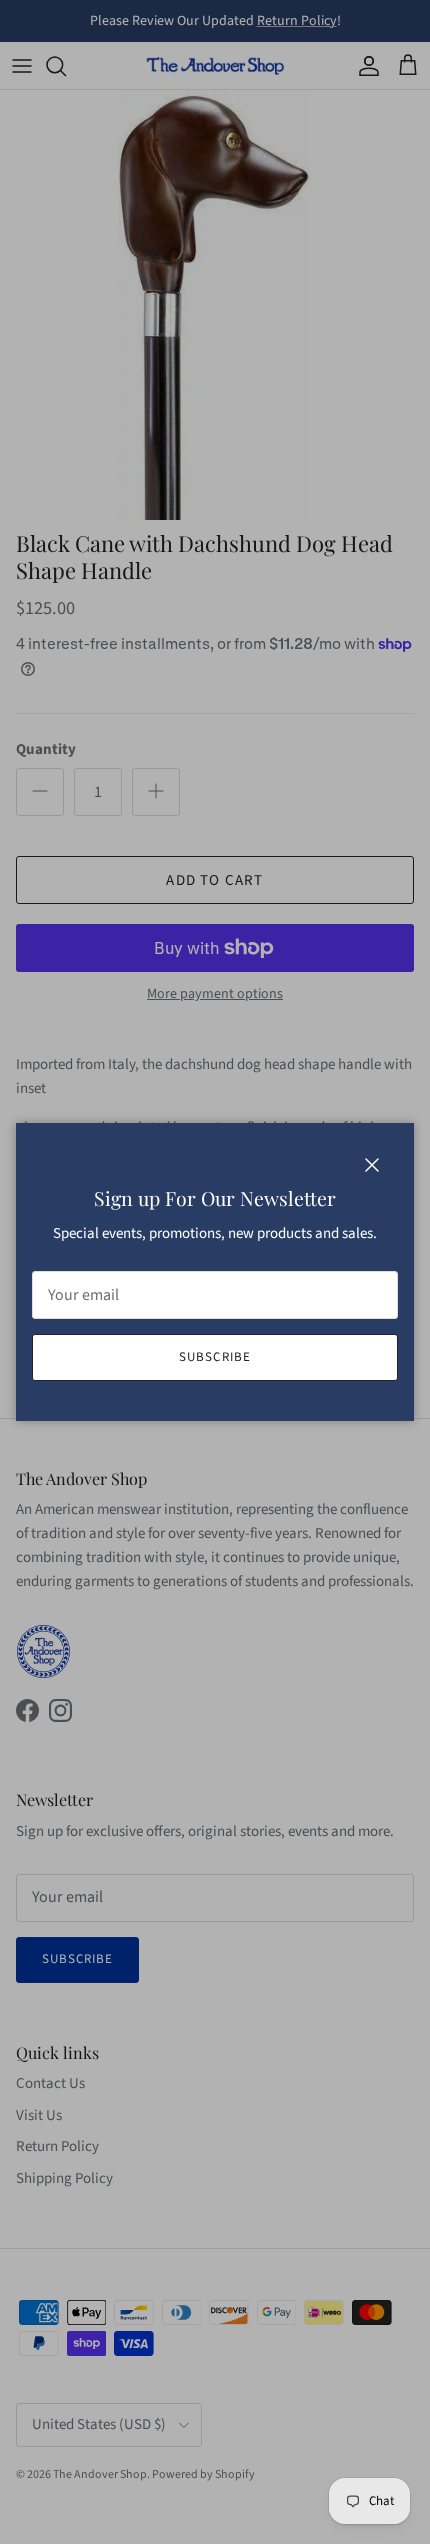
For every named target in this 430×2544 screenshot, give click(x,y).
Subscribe (214, 1357)
